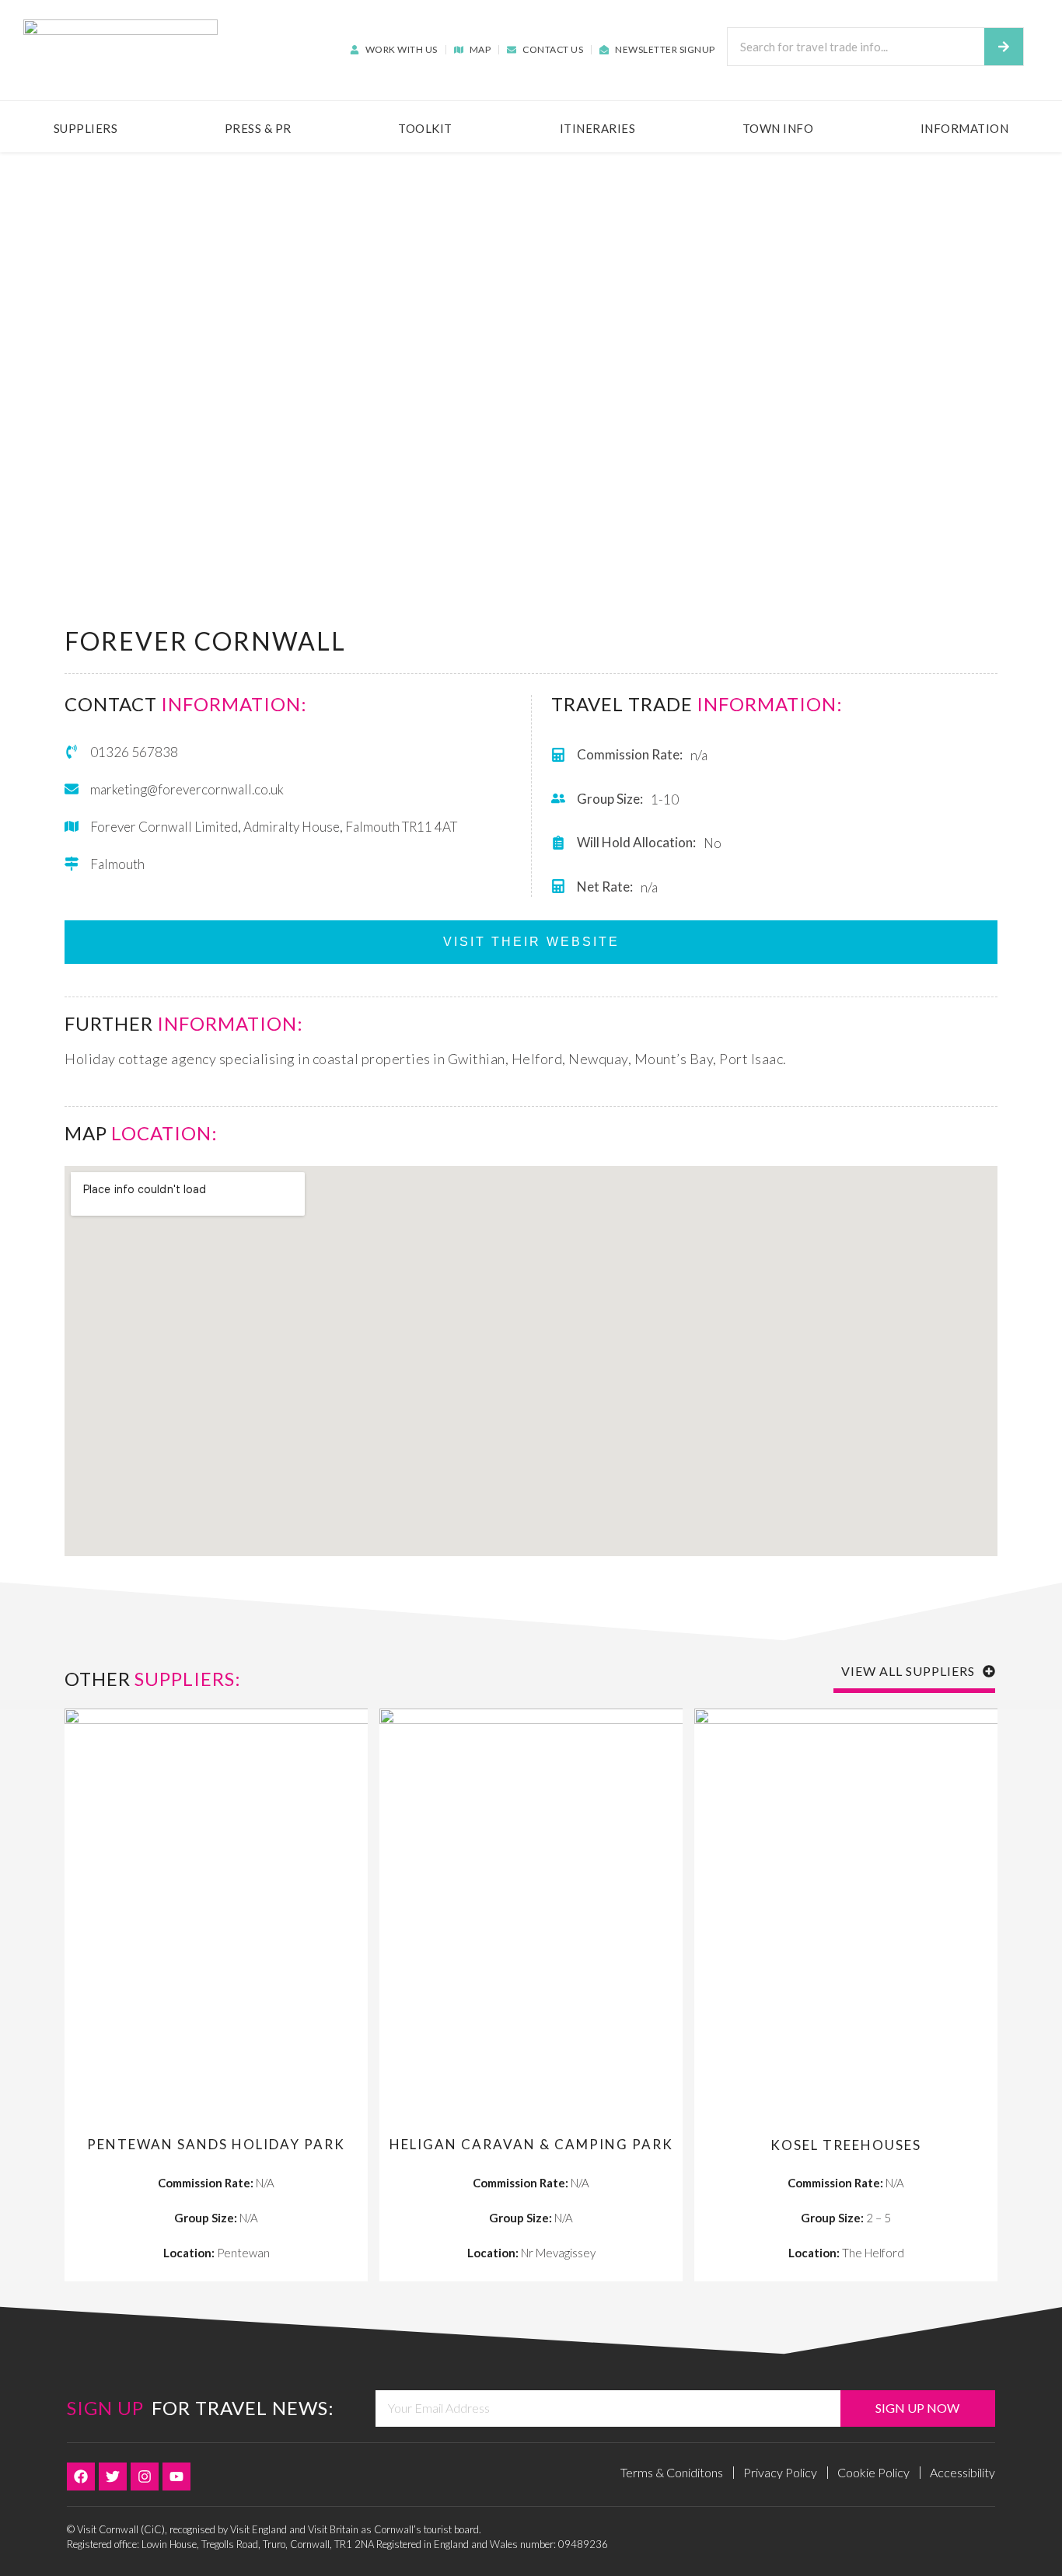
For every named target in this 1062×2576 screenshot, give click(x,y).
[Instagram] (145, 2477)
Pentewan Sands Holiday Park (216, 2144)
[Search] (1004, 47)
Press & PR (258, 128)
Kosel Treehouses (846, 2145)
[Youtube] (176, 2477)
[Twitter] (113, 2477)
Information (965, 128)
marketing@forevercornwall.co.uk (187, 789)
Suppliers (86, 128)
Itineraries (598, 128)
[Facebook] (81, 2477)
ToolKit (425, 128)
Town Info (778, 128)
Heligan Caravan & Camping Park (531, 2144)
